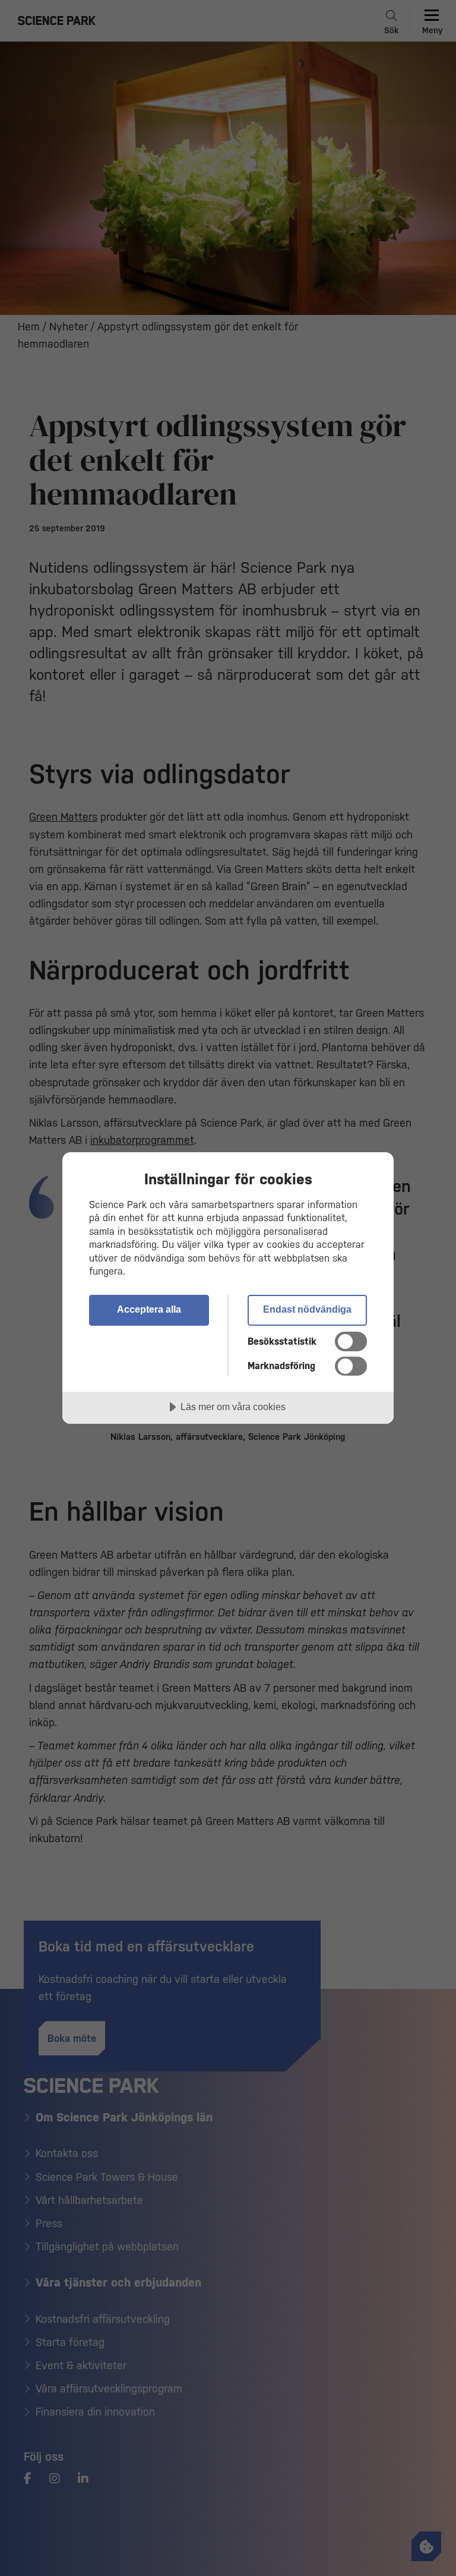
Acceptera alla (149, 1309)
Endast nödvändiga (307, 1309)
